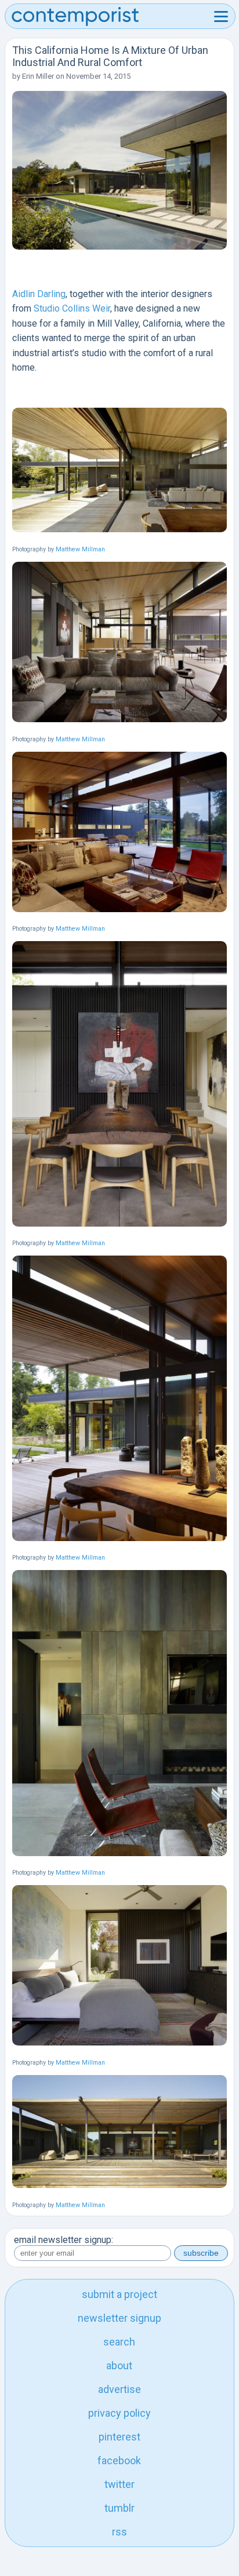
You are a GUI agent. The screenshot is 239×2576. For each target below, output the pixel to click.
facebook (119, 2460)
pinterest (119, 2437)
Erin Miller (38, 76)
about (119, 2365)
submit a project (119, 2294)
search (119, 2342)
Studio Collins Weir (72, 308)
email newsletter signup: (64, 2240)
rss (119, 2532)
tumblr (119, 2508)
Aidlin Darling (39, 294)
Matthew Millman (80, 549)
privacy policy (119, 2413)
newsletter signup (119, 2318)
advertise (119, 2389)
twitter (119, 2484)
